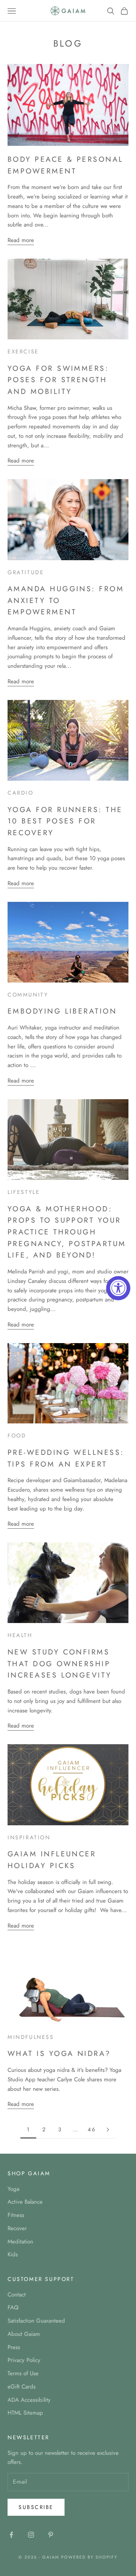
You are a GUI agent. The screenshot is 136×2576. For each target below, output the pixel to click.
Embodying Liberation (62, 1011)
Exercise (23, 351)
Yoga (13, 2189)
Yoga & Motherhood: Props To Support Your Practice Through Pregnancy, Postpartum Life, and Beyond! (67, 1232)
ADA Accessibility (29, 2400)
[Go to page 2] (108, 2130)
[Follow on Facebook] (11, 2535)
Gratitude (26, 572)
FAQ (13, 2307)
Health (20, 1635)
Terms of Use (23, 2373)
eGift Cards (22, 2387)
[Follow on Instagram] (31, 2535)
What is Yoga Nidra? (59, 2053)
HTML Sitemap (25, 2413)
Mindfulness (31, 2037)
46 (92, 2129)
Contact (17, 2295)
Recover (17, 2228)
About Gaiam (24, 2334)
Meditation (20, 2242)
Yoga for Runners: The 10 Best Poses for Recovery (65, 821)
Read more (21, 240)
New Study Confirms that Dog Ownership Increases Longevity (60, 1663)
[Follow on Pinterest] (51, 2535)
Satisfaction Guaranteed (36, 2321)
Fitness (16, 2215)
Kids (13, 2254)
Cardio (21, 793)
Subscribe (36, 2507)
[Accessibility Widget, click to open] (118, 1288)
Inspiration (29, 1837)
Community (28, 995)
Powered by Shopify (89, 2557)
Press (14, 2347)
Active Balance (25, 2202)
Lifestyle (24, 1192)
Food (17, 1436)
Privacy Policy (24, 2360)
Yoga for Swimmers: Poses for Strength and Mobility (58, 380)
